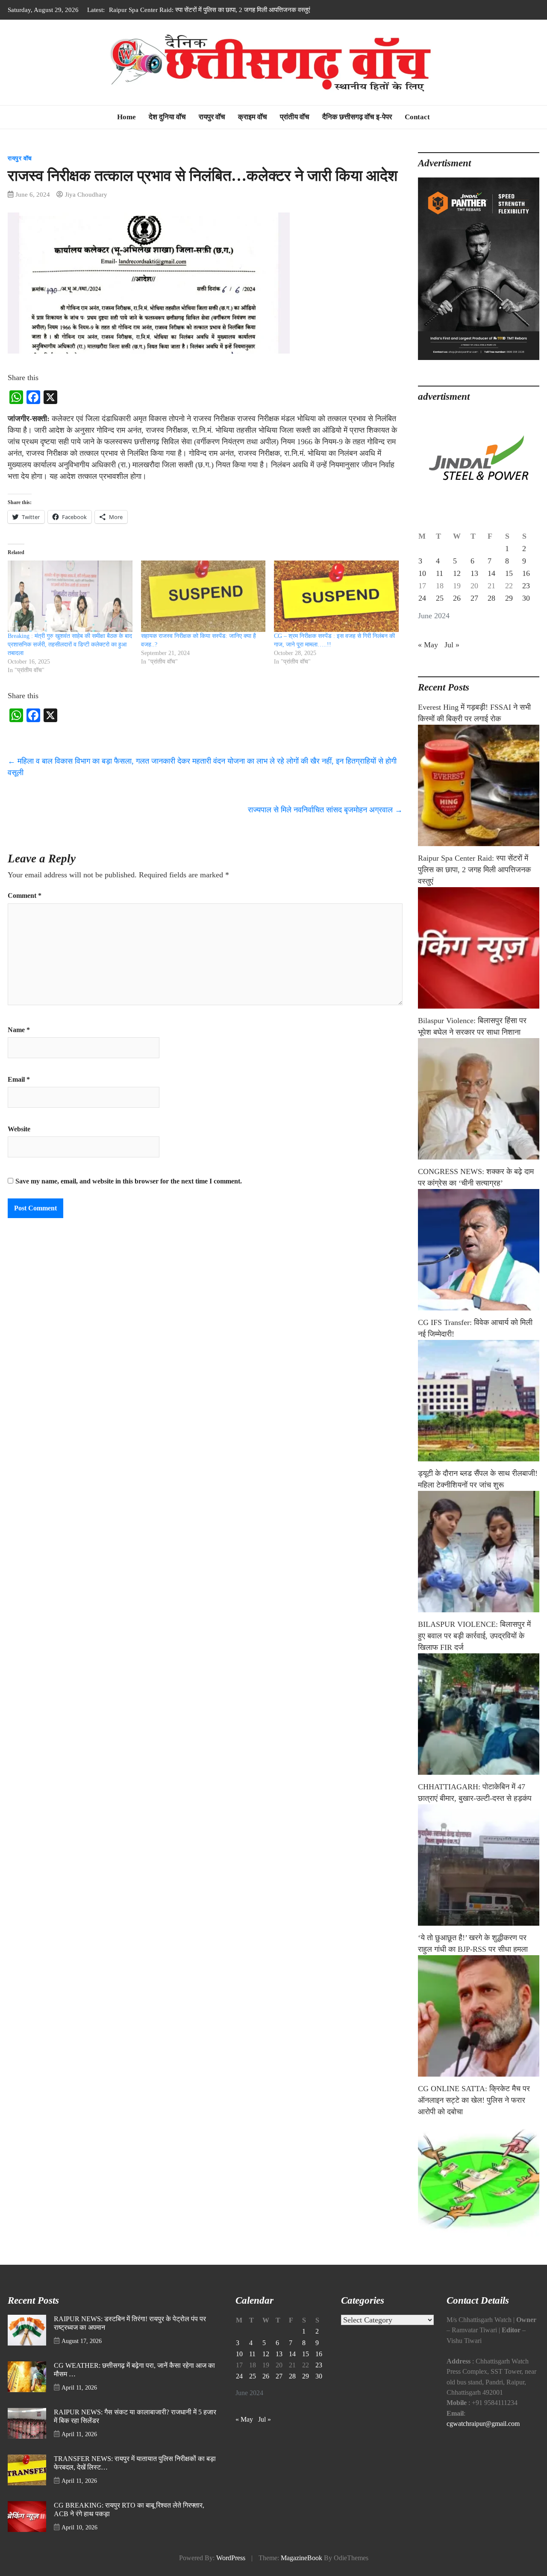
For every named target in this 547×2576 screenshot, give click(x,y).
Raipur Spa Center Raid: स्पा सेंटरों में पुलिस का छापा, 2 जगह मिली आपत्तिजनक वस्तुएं (474, 870)
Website (19, 1129)
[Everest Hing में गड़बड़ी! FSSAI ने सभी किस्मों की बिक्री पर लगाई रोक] (479, 785)
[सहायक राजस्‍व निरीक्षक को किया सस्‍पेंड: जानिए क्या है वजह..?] (203, 596)
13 (474, 573)
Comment (25, 896)
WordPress (231, 2558)
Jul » (452, 645)
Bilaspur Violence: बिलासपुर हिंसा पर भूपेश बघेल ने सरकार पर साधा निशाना (197, 10)
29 (509, 598)
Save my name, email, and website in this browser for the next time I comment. (129, 1181)
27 (474, 598)
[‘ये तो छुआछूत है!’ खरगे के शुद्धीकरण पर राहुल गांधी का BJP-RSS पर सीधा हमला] (479, 2016)
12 (457, 573)
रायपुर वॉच (212, 117)
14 (491, 573)
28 (491, 598)
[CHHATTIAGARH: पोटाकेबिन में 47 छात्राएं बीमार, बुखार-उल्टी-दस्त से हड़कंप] (479, 1865)
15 (509, 573)
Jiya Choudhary (86, 194)
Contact (417, 117)
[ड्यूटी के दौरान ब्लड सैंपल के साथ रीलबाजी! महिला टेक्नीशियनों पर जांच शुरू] (479, 1552)
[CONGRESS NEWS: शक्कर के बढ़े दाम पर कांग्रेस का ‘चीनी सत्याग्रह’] (479, 1250)
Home (126, 117)
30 (526, 598)
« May (428, 645)
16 (526, 573)
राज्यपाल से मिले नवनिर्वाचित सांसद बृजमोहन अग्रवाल (325, 810)
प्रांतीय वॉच (295, 117)
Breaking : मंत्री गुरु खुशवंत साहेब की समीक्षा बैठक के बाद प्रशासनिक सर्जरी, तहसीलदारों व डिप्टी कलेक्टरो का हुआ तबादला (70, 645)
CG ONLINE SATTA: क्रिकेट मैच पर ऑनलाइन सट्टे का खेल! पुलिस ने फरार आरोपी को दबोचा (474, 2100)
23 (526, 586)
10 (422, 573)
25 (440, 598)
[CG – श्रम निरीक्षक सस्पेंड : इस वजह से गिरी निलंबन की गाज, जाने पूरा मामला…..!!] (336, 596)
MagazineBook (301, 2558)
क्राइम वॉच (253, 117)
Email (19, 1080)
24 (422, 598)
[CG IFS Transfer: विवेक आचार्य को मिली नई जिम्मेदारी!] (479, 1401)
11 (440, 573)
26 (457, 598)
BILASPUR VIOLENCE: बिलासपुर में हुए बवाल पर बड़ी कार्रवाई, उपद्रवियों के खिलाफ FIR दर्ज (474, 1636)
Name (19, 1030)
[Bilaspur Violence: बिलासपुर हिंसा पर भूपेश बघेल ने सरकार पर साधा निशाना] (479, 1099)
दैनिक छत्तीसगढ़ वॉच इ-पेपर (357, 117)
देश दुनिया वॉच (167, 117)
